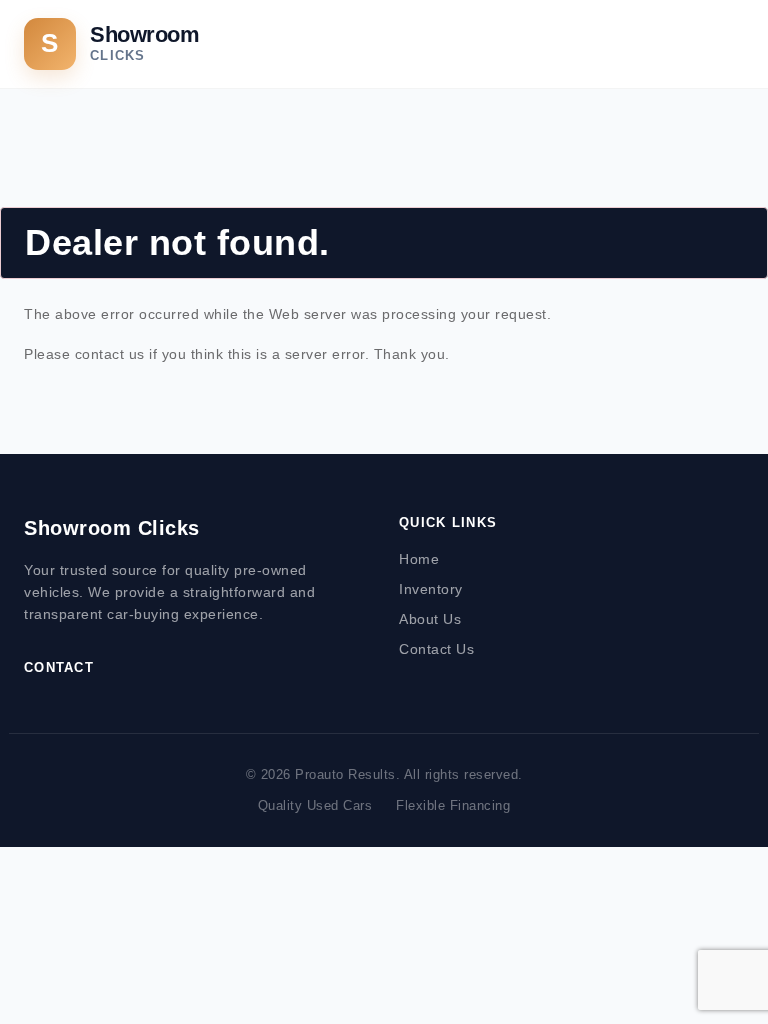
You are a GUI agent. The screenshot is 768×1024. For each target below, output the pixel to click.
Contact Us (436, 649)
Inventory (431, 589)
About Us (430, 619)
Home (419, 559)
